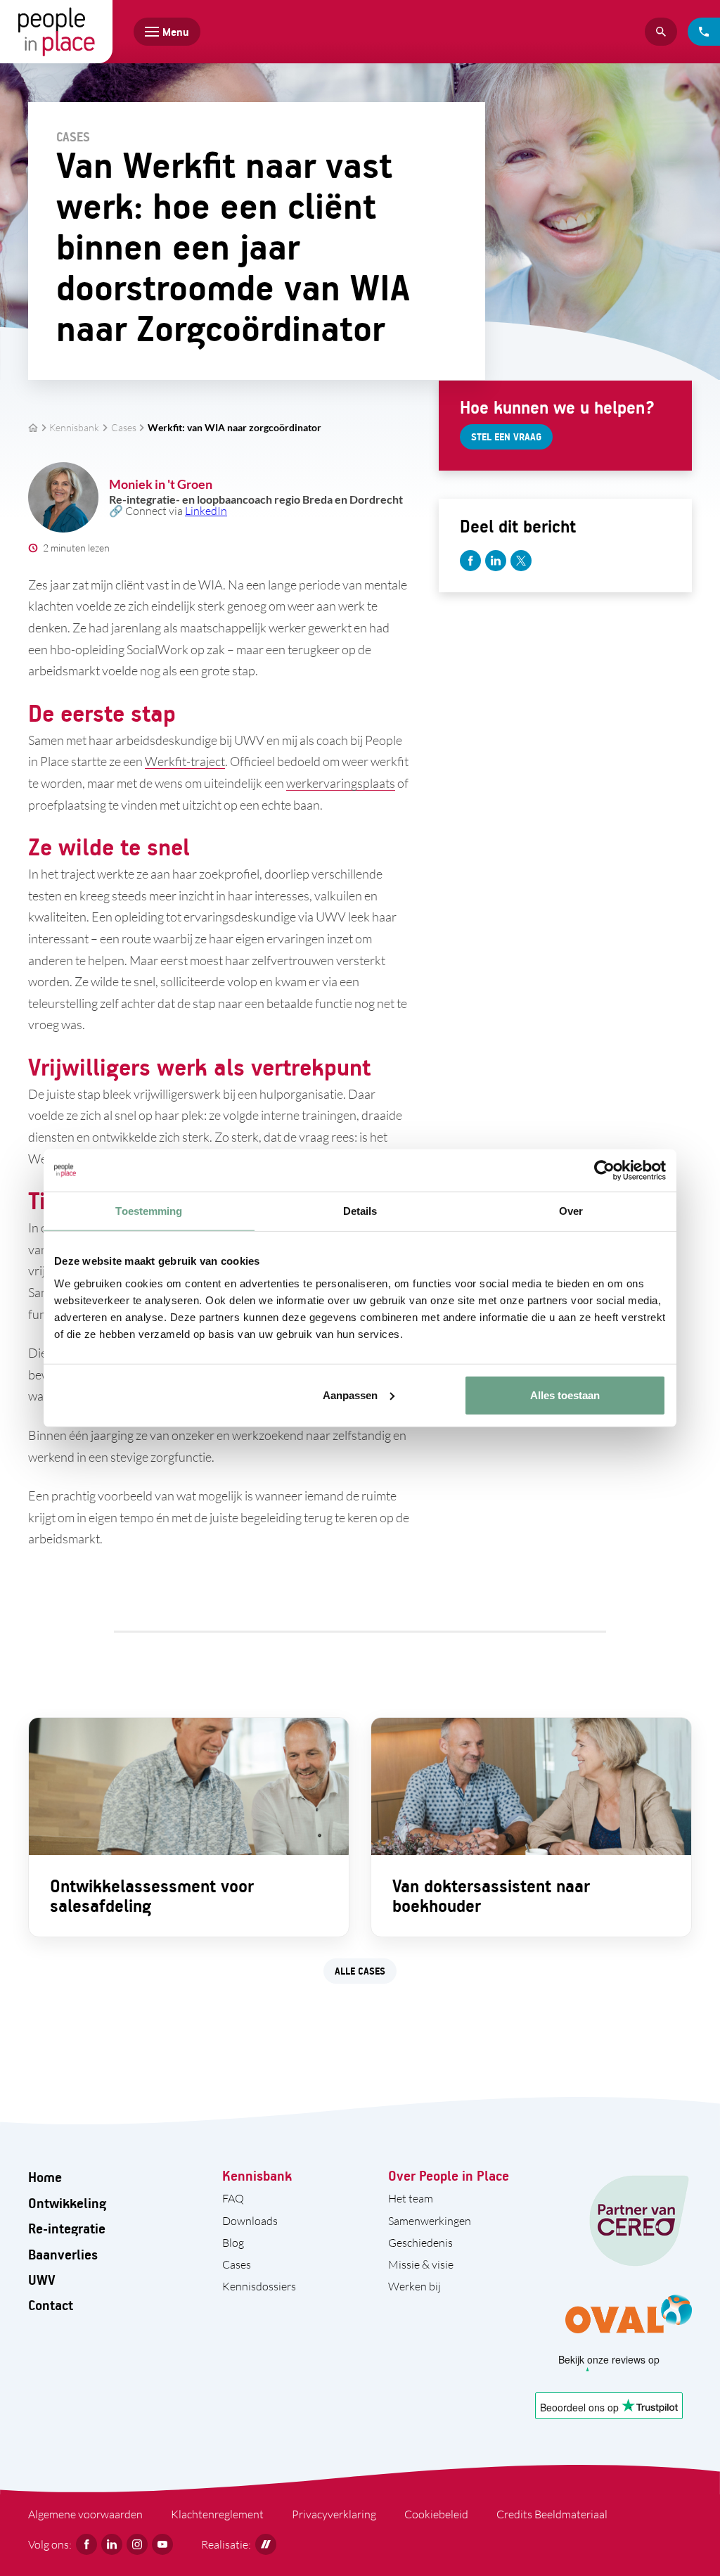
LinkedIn (206, 511)
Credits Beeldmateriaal (552, 2514)
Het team (411, 2198)
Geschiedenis (420, 2243)
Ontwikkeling (67, 2203)
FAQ (233, 2198)
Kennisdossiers (259, 2286)
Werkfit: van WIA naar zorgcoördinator (234, 428)
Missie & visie (421, 2264)
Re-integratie (67, 2228)
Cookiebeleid (436, 2514)
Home (45, 2177)
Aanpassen (350, 1395)
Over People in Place (449, 2175)
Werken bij (414, 2286)
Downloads (250, 2221)
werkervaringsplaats (341, 783)
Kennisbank (74, 428)
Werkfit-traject (185, 761)
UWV (42, 2279)
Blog (233, 2243)
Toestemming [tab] (149, 1211)
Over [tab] (571, 1211)
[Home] (56, 32)
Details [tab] (360, 1211)
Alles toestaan (565, 1395)
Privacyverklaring (334, 2514)
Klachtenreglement (217, 2514)
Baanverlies (63, 2254)
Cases (124, 428)
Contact (51, 2305)
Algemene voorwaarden (85, 2514)
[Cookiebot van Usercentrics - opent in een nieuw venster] (604, 1171)
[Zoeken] (661, 32)
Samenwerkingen (430, 2221)
